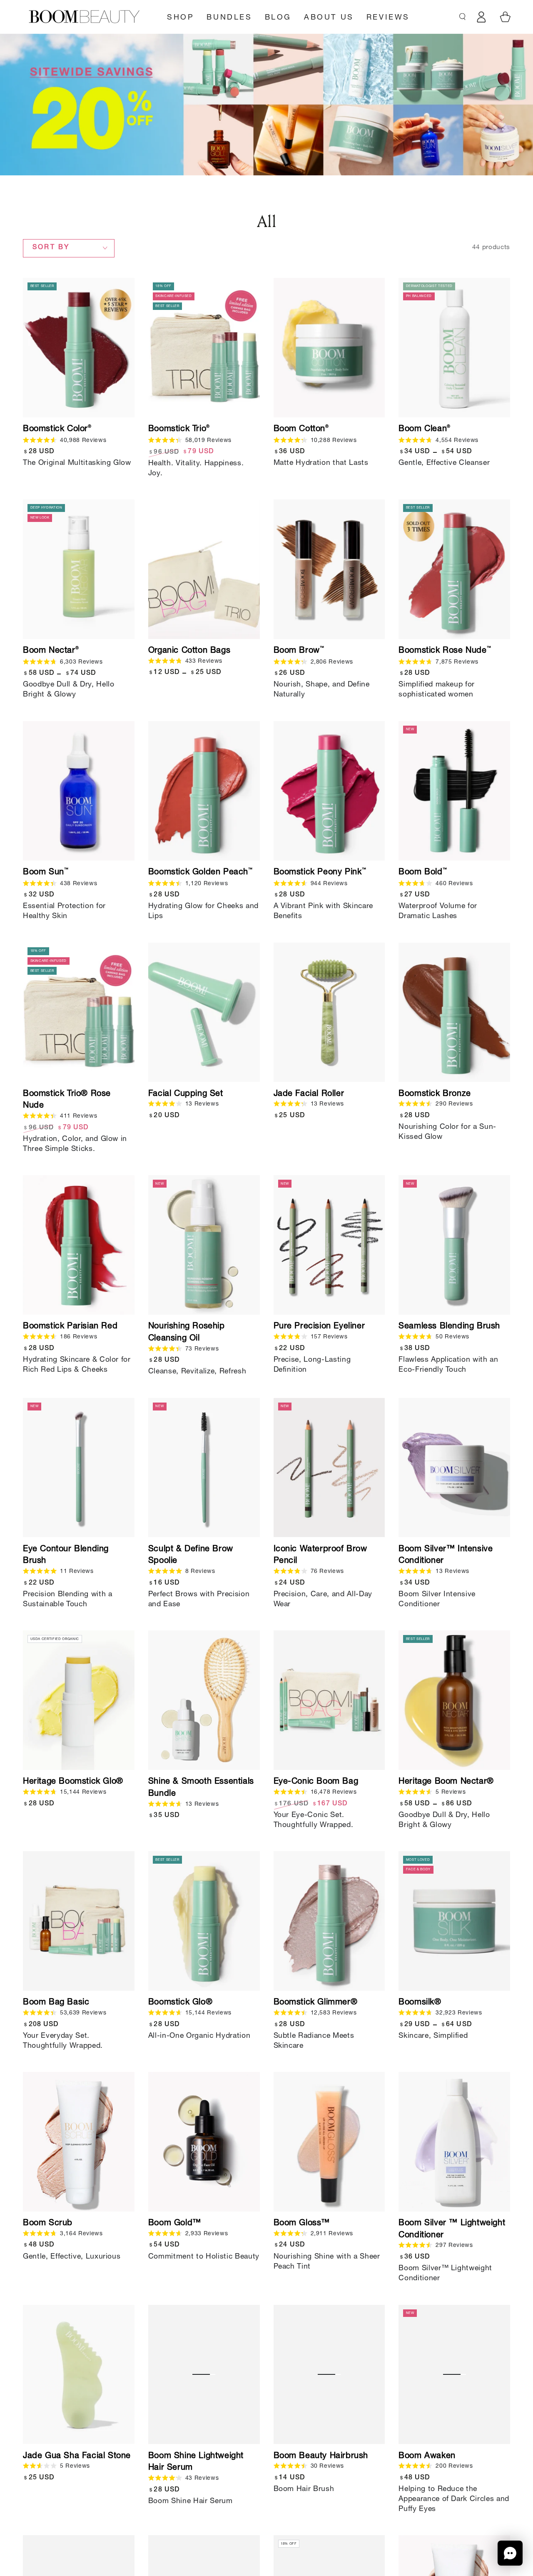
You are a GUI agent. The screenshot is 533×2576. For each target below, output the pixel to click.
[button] (510, 2553)
